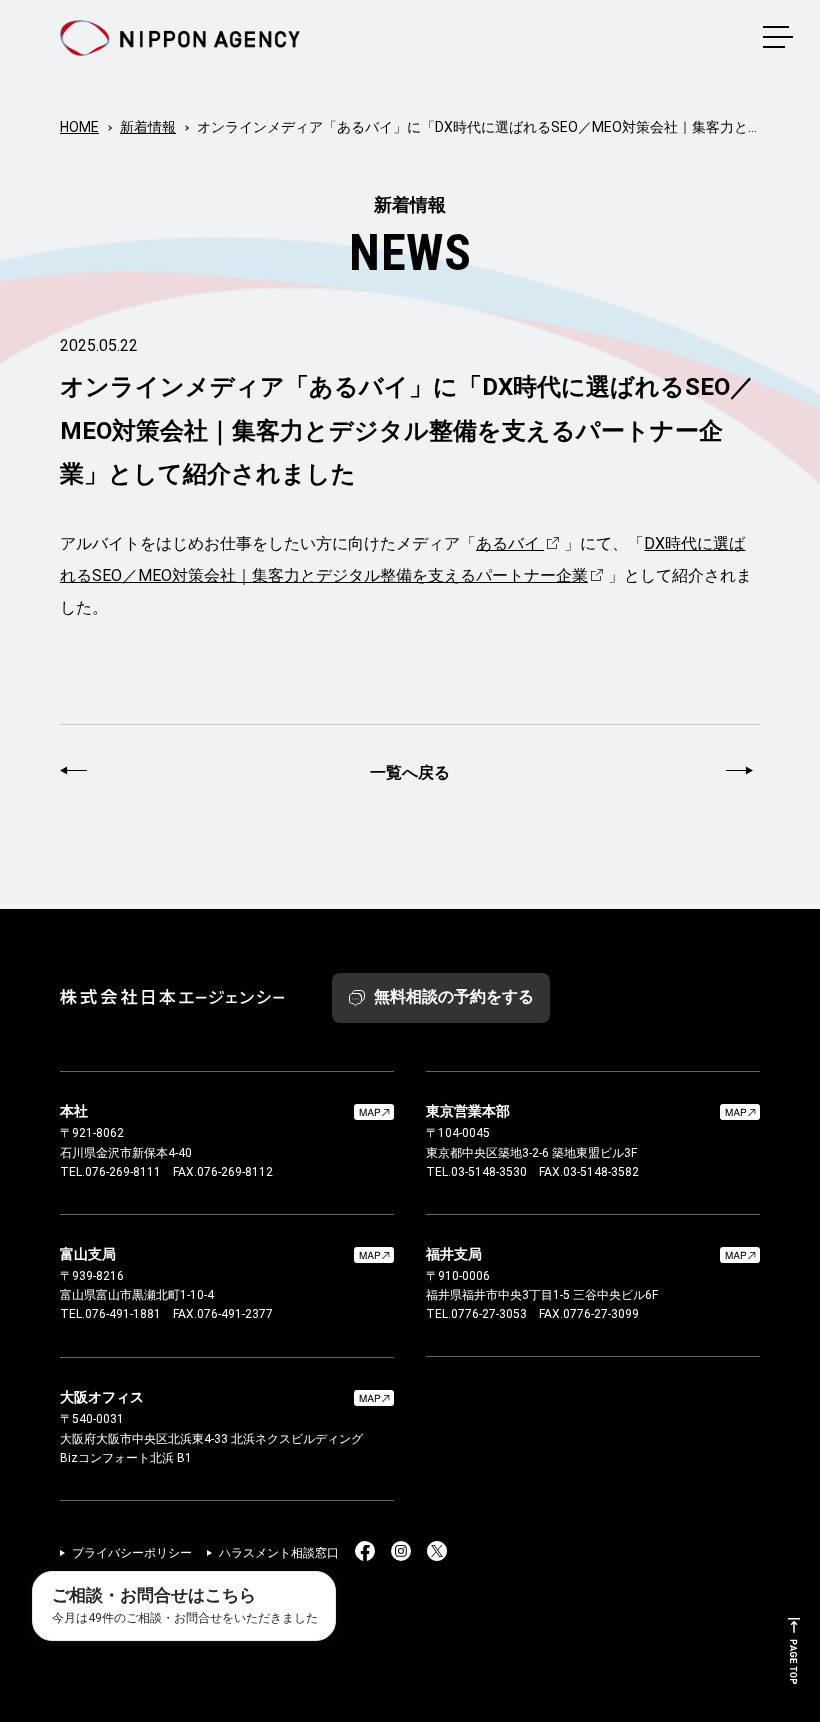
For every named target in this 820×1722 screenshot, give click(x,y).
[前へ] (77, 773)
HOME (79, 127)
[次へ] (743, 773)
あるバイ (508, 543)
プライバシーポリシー (132, 1553)
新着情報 (148, 127)
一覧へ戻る (410, 772)
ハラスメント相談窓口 (279, 1553)
